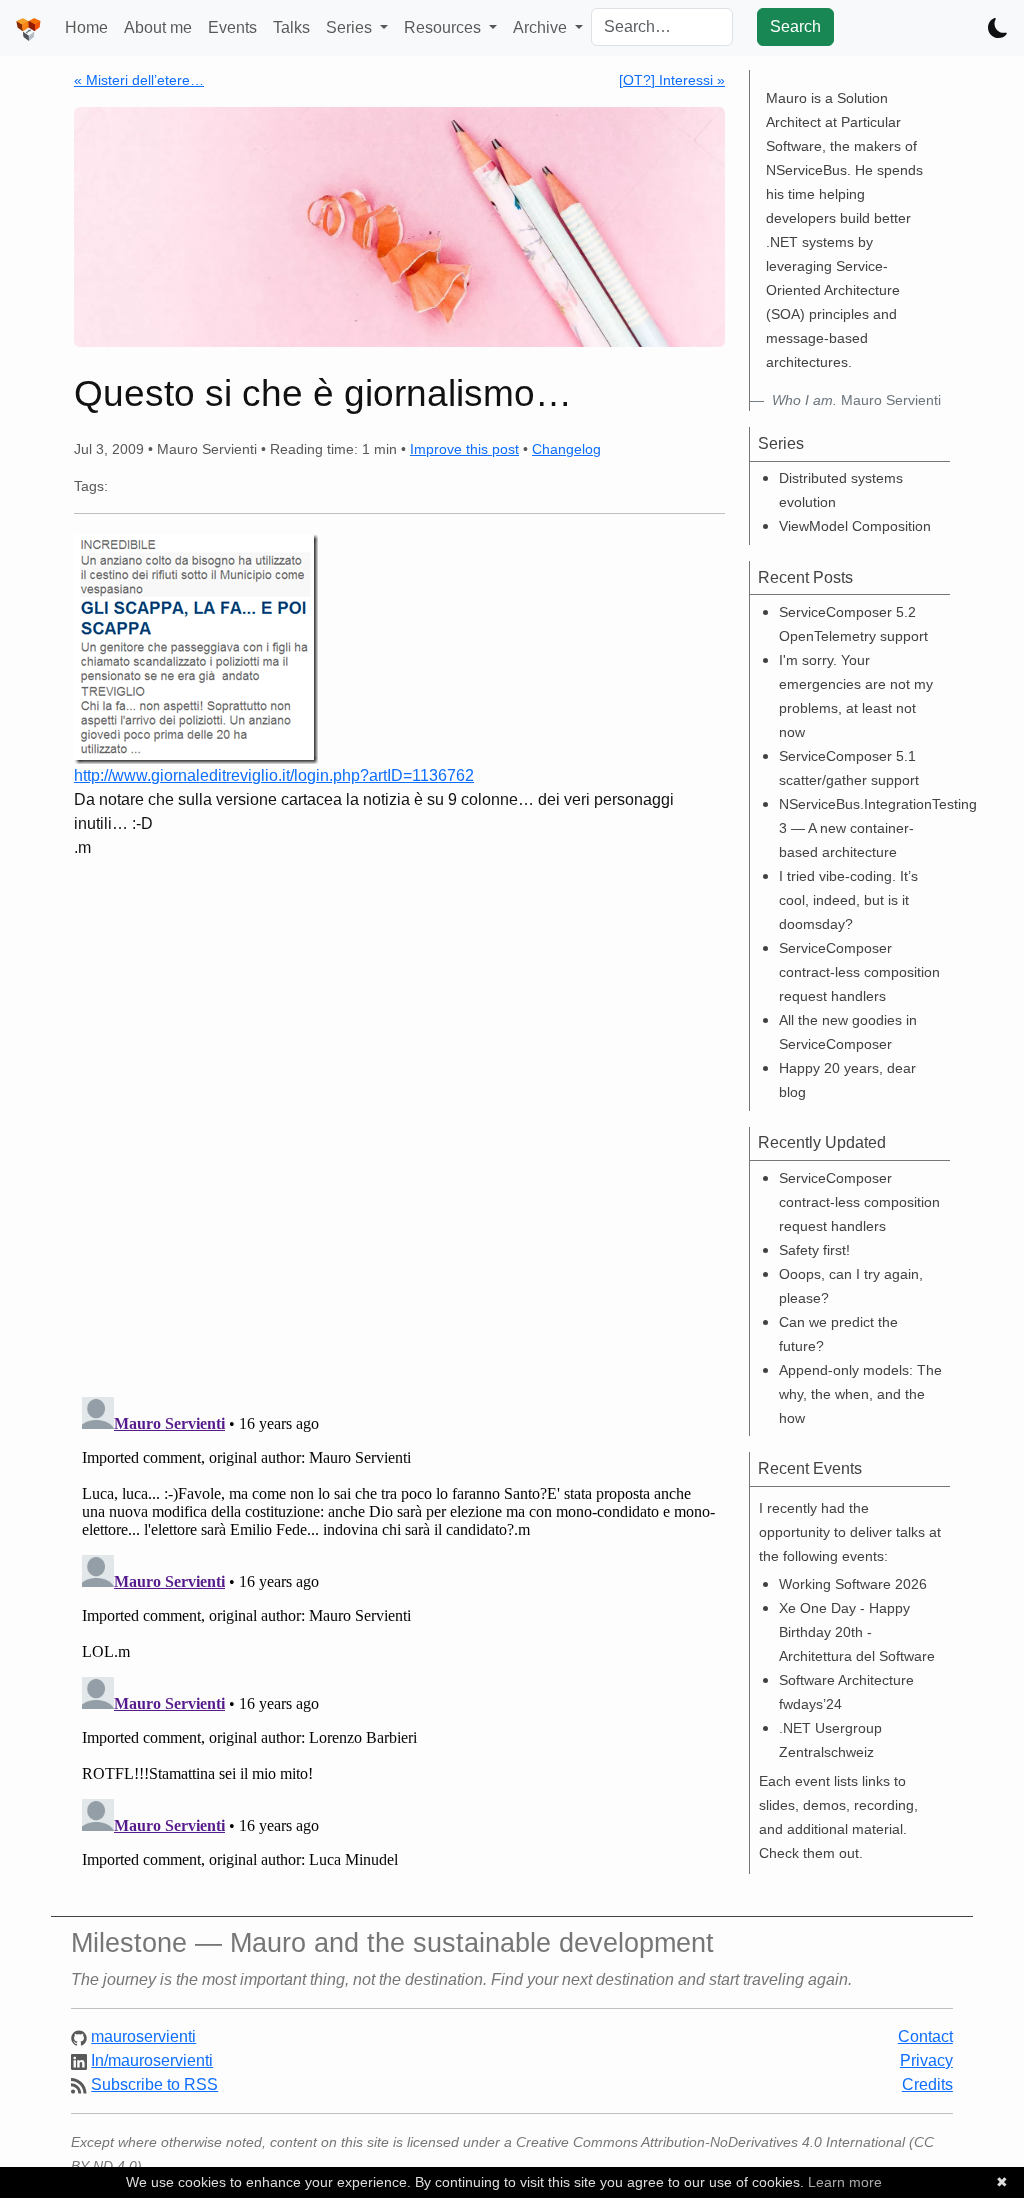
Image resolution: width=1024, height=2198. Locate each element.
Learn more (845, 2182)
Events (232, 27)
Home (86, 27)
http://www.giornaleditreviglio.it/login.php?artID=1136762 (274, 775)
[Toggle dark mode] (998, 28)
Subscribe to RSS (154, 2084)
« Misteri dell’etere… (139, 80)
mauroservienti (143, 2036)
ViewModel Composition (855, 526)
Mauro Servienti (856, 400)
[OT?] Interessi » (672, 80)
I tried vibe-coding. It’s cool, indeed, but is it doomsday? (848, 900)
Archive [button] (542, 27)
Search (795, 26)
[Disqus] (399, 1120)
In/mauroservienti (152, 2060)
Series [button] (351, 27)
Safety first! (814, 1250)
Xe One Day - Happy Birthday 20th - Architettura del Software (857, 1632)
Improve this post (464, 449)
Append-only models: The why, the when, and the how (860, 1394)
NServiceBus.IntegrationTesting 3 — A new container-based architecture (878, 828)
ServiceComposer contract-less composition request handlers (859, 972)
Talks (291, 27)
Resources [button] (444, 27)
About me (158, 27)
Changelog (566, 449)
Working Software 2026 (853, 1584)
